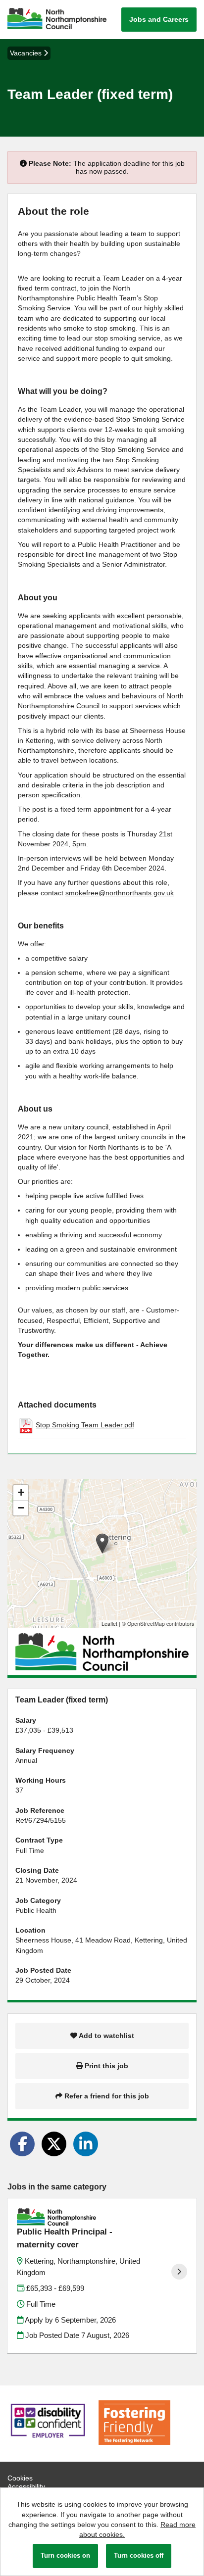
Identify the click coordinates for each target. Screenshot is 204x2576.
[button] (102, 1543)
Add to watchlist (106, 2036)
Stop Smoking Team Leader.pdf (85, 1425)
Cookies (20, 2478)
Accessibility (26, 2486)
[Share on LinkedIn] (86, 2144)
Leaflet (109, 1624)
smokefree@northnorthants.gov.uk (120, 893)
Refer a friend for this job (106, 2096)
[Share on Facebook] (22, 2144)
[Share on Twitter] (54, 2144)
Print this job (105, 2066)
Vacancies (27, 53)
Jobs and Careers (159, 19)
